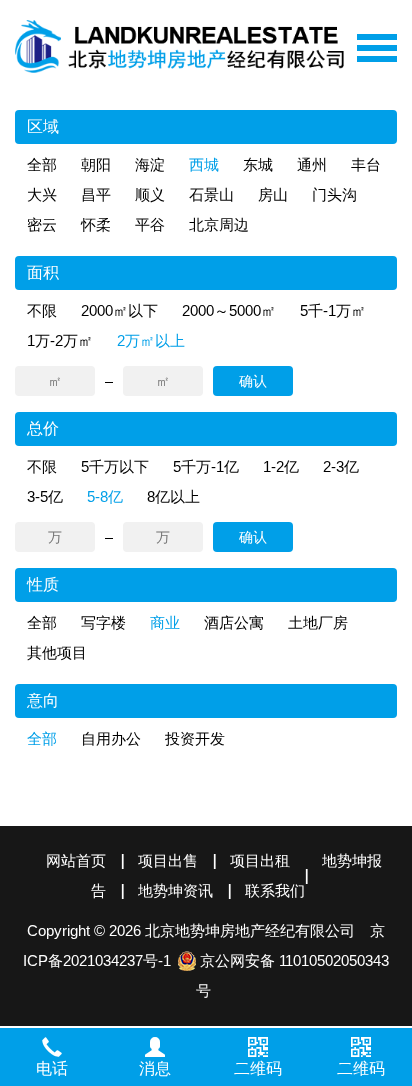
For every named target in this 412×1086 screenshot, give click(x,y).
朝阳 (96, 164)
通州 (312, 164)
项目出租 (260, 860)
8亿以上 (173, 496)
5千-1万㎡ (333, 310)
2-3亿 (341, 466)
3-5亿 (45, 496)
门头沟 (334, 194)
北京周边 (219, 224)
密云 (42, 224)
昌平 (96, 194)
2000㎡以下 (119, 310)
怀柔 (96, 224)
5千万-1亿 (206, 466)
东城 (258, 164)
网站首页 (76, 860)
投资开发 (195, 738)
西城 (204, 164)
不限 (42, 310)
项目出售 (168, 860)
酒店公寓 (234, 622)
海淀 (150, 164)
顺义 (150, 194)
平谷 (150, 224)
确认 (253, 381)
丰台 (366, 164)
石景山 (211, 194)
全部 (42, 164)
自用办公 (111, 738)
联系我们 (275, 890)
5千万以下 (115, 466)
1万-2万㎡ (60, 340)
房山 (273, 194)
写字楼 (103, 622)
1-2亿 (281, 466)
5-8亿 (105, 496)
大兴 (42, 194)
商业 (165, 622)
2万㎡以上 (151, 340)
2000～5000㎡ (229, 310)
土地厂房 (318, 622)
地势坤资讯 (175, 890)
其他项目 (57, 652)
